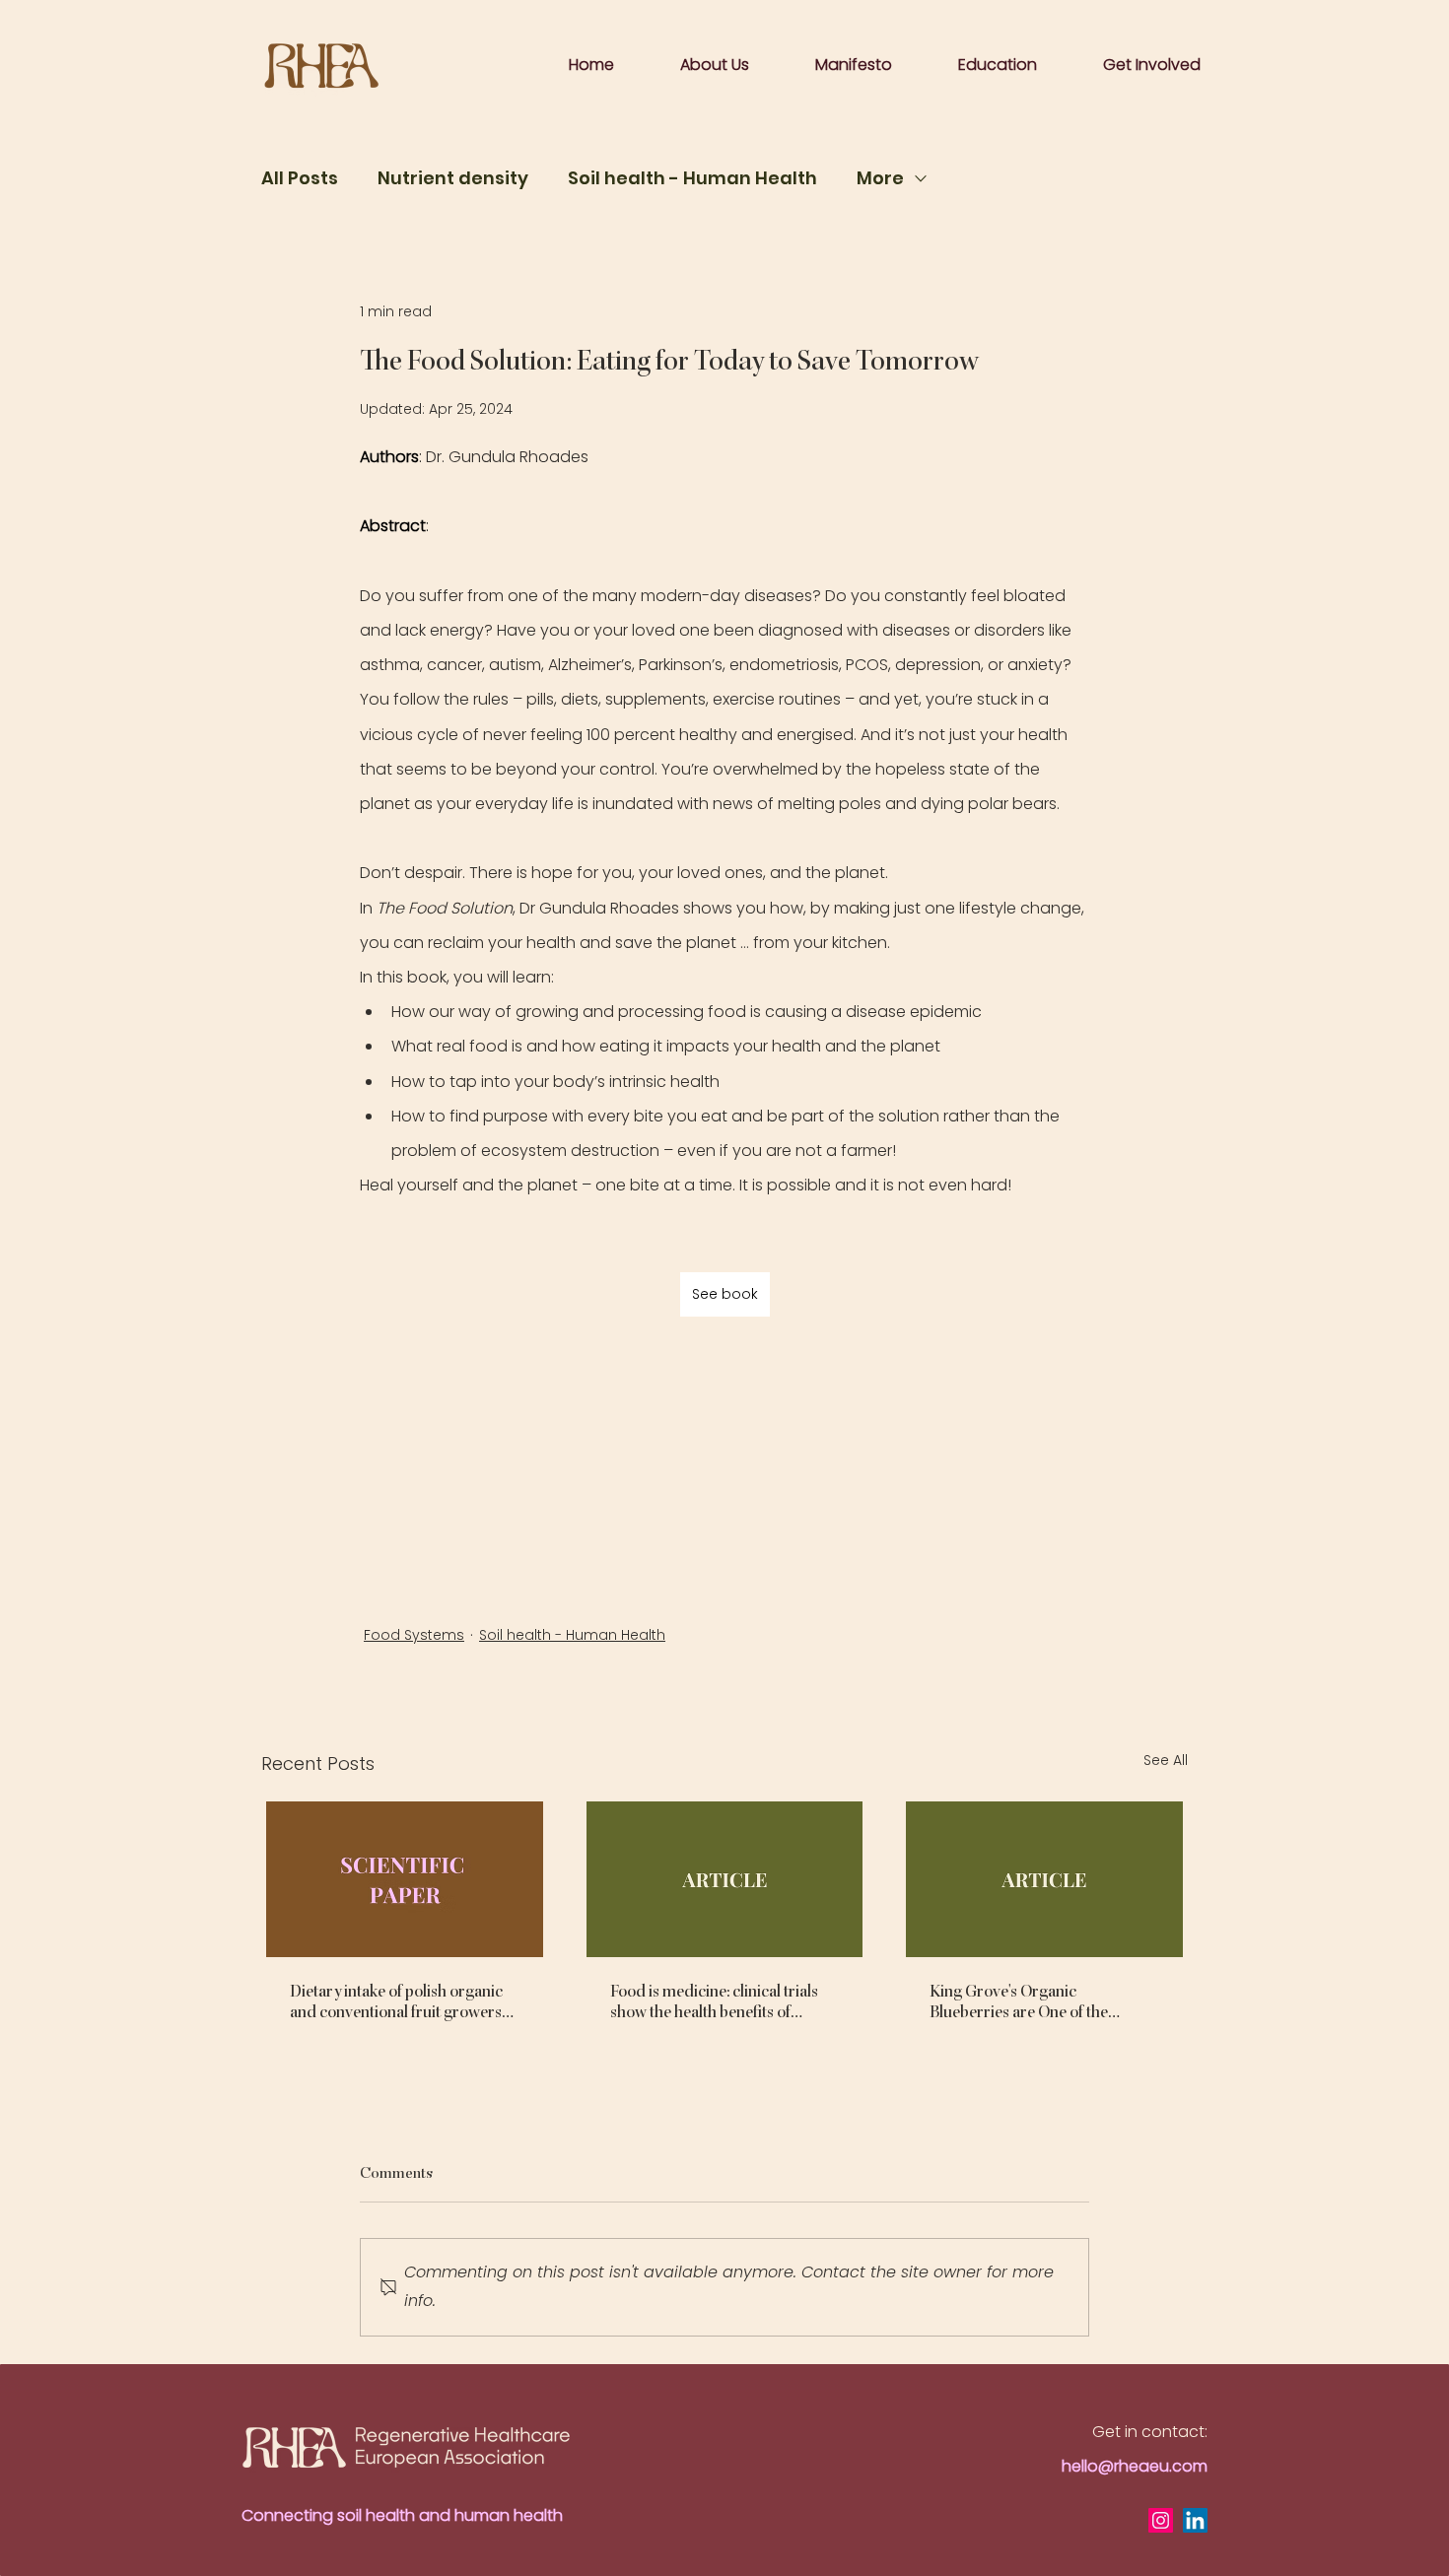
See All (1166, 1760)
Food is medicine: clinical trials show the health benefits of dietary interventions (714, 2001)
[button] (853, 65)
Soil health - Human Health (692, 178)
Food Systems (414, 1635)
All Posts (300, 178)
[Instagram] (1161, 2520)
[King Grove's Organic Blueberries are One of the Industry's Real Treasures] (1044, 1879)
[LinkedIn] (1195, 2520)
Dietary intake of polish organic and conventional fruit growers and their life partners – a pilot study (396, 2001)
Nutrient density (453, 178)
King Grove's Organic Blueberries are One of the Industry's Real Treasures (1019, 2001)
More (880, 178)
